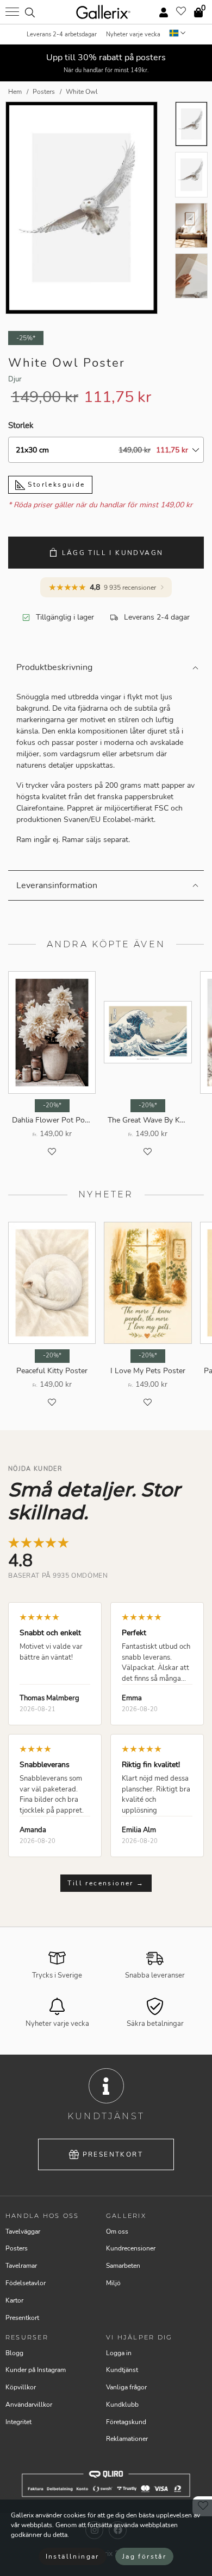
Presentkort (113, 2154)
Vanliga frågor (126, 2387)
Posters (17, 2248)
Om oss (117, 2231)
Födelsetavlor (26, 2283)
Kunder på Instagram (36, 2370)
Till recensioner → (106, 1883)
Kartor (14, 2300)
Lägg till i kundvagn (113, 553)
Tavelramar (21, 2266)
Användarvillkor (29, 2405)
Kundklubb (122, 2405)
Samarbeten (123, 2266)
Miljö (113, 2283)
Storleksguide (55, 484)
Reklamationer (127, 2439)
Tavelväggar (23, 2231)
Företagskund (126, 2422)
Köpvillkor (21, 2387)
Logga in (119, 2353)
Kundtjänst (122, 2370)
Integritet (18, 2422)
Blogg (14, 2353)
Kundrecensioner (131, 2248)
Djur (15, 379)
